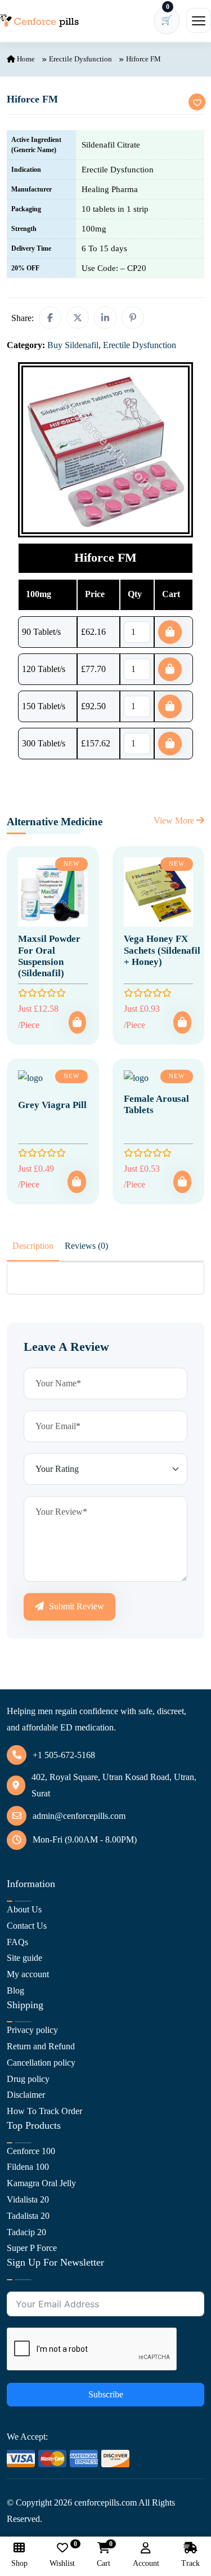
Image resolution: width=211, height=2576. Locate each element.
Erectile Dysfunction (80, 59)
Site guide (24, 1958)
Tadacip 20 (26, 2232)
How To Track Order (44, 2111)
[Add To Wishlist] (197, 102)
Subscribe (106, 2394)
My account (28, 1974)
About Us (24, 1909)
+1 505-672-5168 (64, 1755)
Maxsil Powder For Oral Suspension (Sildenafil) (49, 956)
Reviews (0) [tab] (86, 1246)
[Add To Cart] (77, 1022)
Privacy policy (32, 2030)
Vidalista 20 (28, 2199)
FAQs (17, 1942)
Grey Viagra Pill (52, 1105)
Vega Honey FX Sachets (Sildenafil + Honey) (162, 950)
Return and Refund (41, 2046)
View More (175, 820)
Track (190, 2563)
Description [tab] (33, 1246)
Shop (19, 2563)
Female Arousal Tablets (156, 1104)
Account (146, 2563)
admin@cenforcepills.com (79, 1816)
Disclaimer (26, 2095)
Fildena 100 (28, 2167)
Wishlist (62, 2555)
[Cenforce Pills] (39, 21)
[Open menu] (199, 20)
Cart (104, 2555)
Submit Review (75, 1606)
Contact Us (27, 1926)
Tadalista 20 (28, 2216)
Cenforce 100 (31, 2151)
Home (25, 59)
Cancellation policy (41, 2063)
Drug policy (28, 2079)
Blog (15, 1990)
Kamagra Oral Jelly (41, 2183)
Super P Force (32, 2248)
